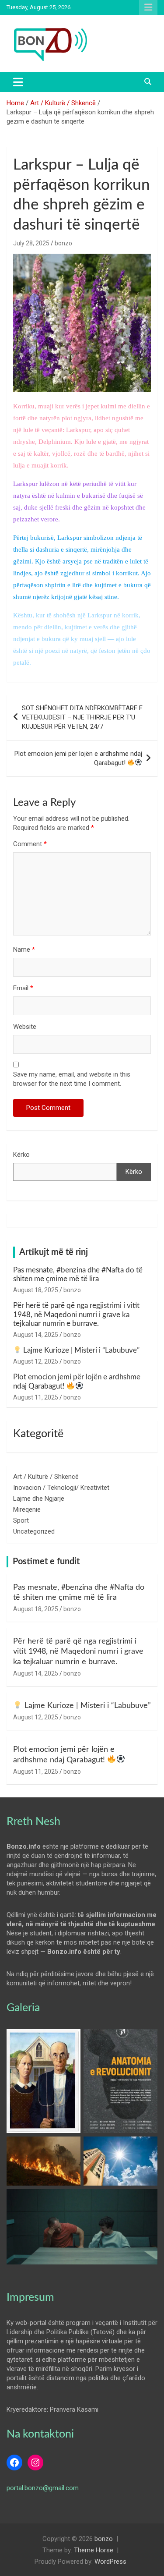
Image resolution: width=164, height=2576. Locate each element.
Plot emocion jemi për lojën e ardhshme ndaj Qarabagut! (78, 758)
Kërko (21, 1155)
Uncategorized (34, 1531)
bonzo (63, 243)
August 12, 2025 (36, 1361)
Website (25, 1027)
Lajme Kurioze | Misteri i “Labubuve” (80, 1350)
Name (24, 950)
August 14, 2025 (36, 1335)
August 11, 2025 (36, 1397)
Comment (30, 844)
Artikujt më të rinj (54, 1252)
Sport (21, 1520)
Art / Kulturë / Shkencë (46, 1477)
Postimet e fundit (46, 1562)
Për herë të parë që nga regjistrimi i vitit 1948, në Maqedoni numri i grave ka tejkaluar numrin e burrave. (76, 1315)
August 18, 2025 (36, 1290)
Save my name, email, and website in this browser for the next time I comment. (72, 1079)
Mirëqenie (27, 1509)
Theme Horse (94, 2550)
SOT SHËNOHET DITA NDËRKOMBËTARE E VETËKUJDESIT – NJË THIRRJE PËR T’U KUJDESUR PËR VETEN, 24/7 (82, 717)
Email (23, 988)
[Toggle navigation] (18, 82)
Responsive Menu (148, 7)
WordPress (110, 2562)
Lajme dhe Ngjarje (39, 1499)
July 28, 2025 (31, 243)
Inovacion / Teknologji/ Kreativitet (61, 1488)
